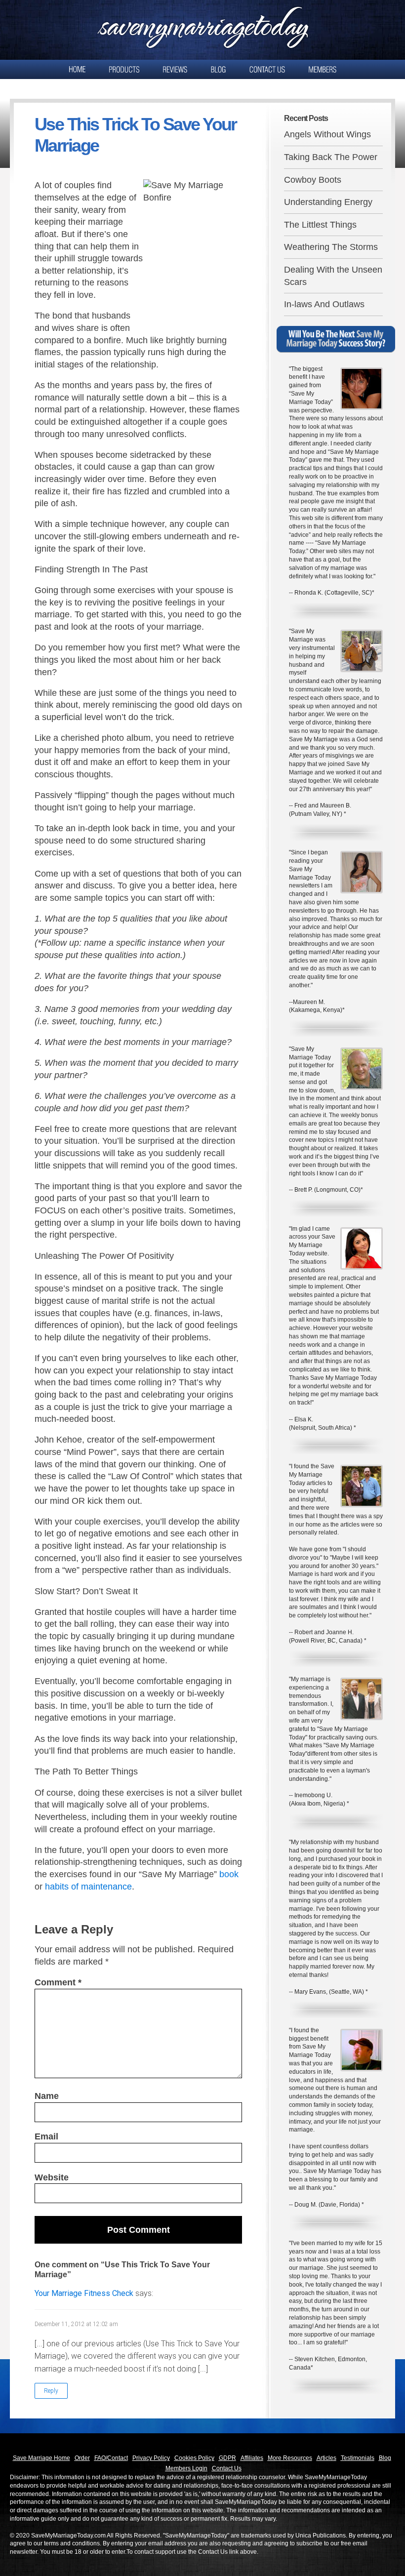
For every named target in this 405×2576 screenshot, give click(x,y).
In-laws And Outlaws (324, 304)
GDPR (227, 2458)
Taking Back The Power (331, 157)
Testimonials (358, 2458)
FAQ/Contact (111, 2458)
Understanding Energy (328, 202)
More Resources (290, 2458)
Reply (51, 2391)
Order (82, 2458)
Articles (326, 2458)
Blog (385, 2458)
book (229, 1874)
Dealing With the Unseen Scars (333, 276)
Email (46, 2136)
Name (47, 2096)
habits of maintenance (88, 1887)
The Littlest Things (320, 225)
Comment (58, 1982)
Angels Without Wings (327, 134)
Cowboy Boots (313, 180)
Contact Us (227, 2468)
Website (52, 2177)
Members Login (186, 2468)
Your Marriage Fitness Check (84, 2293)
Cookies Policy (194, 2458)
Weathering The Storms (331, 247)
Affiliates (252, 2458)
